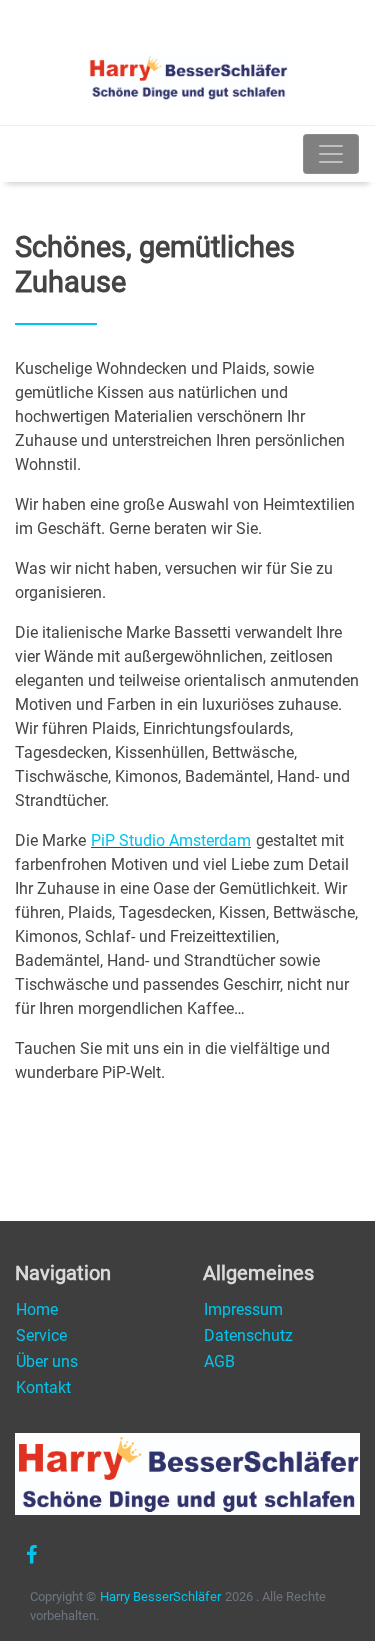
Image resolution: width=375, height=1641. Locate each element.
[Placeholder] (17, 154)
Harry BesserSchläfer (160, 1596)
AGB (219, 1361)
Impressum (243, 1309)
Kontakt (43, 1387)
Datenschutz (248, 1335)
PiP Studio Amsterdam (171, 840)
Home (37, 1309)
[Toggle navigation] (331, 154)
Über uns (47, 1361)
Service (41, 1335)
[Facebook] (31, 1555)
